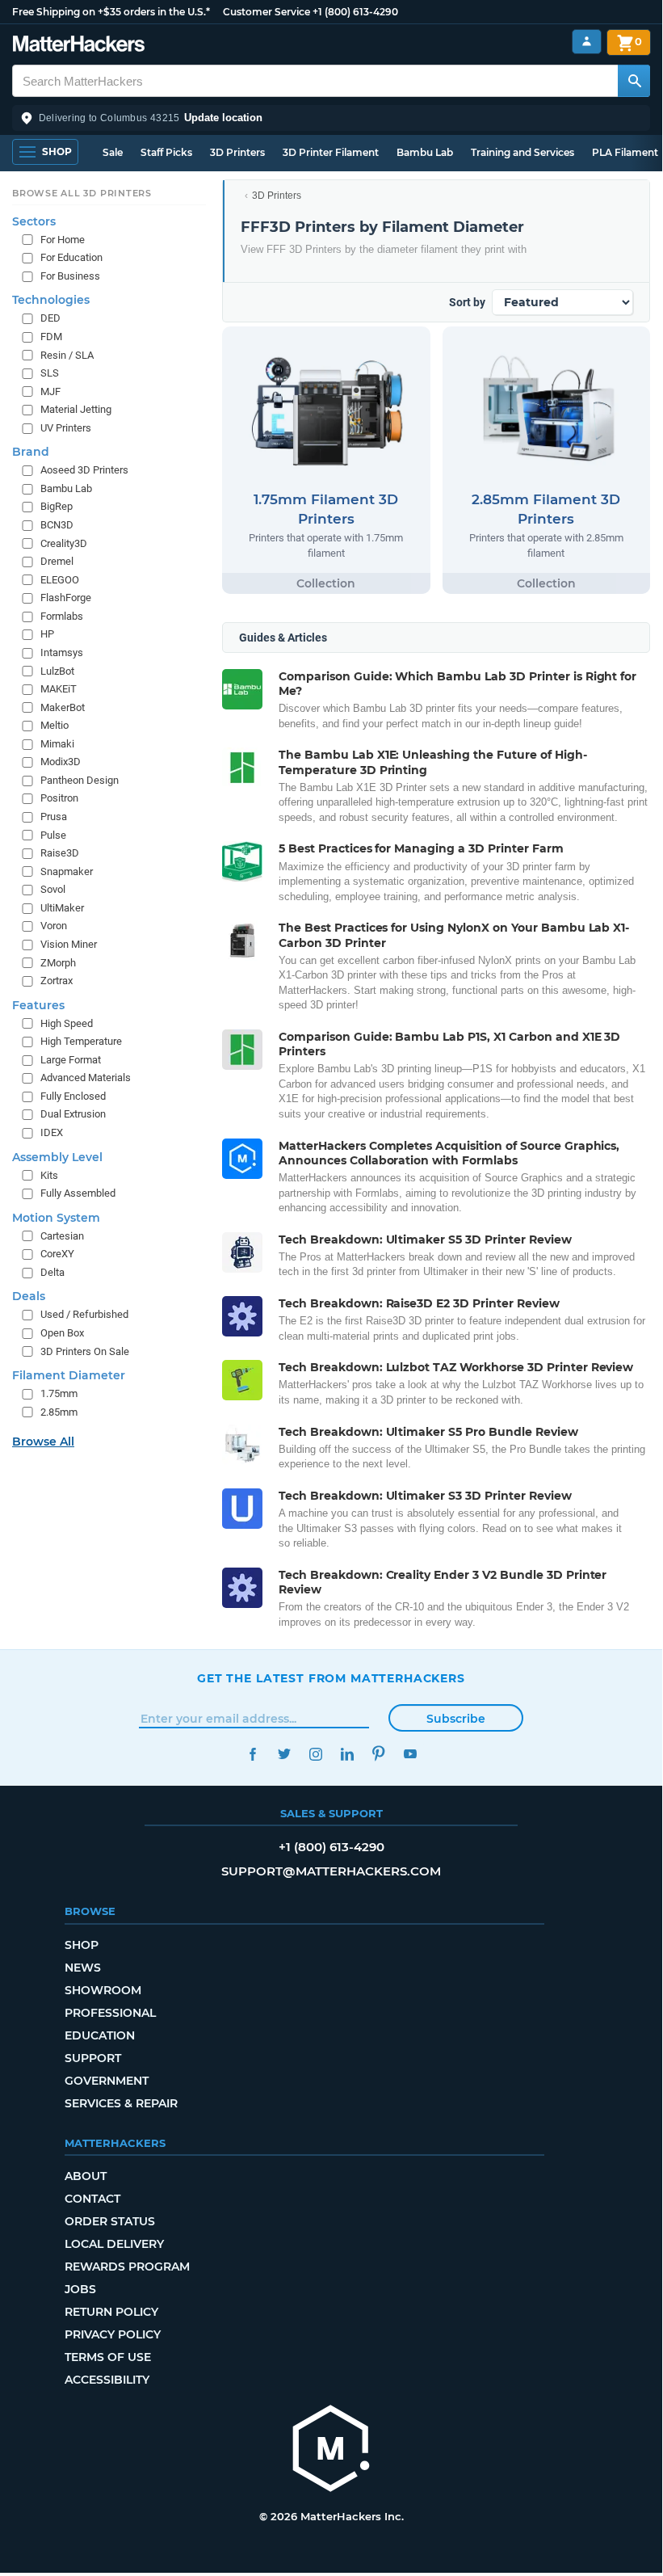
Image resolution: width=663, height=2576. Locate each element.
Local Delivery (114, 2244)
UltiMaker (62, 908)
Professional (110, 2013)
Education (100, 2035)
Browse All (43, 1442)
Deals (29, 1296)
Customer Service (266, 12)
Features (38, 1005)
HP (47, 634)
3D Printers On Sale (85, 1351)
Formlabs (62, 616)
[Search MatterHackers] (634, 81)
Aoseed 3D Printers (84, 470)
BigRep (57, 506)
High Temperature (81, 1041)
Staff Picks (166, 152)
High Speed (67, 1023)
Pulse (53, 835)
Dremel (57, 561)
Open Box (62, 1333)
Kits (49, 1175)
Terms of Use (108, 2357)
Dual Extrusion (73, 1114)
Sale (113, 152)
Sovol (53, 889)
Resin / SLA (67, 355)
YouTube (410, 1754)
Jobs (80, 2289)
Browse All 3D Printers (82, 193)
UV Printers (66, 428)
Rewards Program (127, 2267)
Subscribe (456, 1719)
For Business (70, 276)
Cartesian (62, 1236)
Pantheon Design (80, 780)
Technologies (51, 300)
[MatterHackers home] (79, 46)
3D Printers (237, 152)
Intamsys (62, 652)
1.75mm (59, 1393)
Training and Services (522, 152)
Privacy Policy (113, 2334)
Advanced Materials (86, 1078)
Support (93, 2058)
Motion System (56, 1218)
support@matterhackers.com (331, 1871)
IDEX (52, 1132)
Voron (54, 926)
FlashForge (66, 598)
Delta (52, 1272)
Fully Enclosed (73, 1096)
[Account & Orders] (587, 42)
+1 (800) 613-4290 (355, 12)
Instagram (315, 1754)
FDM (51, 337)
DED (50, 318)
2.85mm (59, 1412)
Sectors (34, 221)
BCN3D (57, 525)
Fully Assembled (78, 1193)
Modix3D (61, 762)
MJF (50, 391)
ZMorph (58, 963)
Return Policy (111, 2312)
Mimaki (57, 744)
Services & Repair (121, 2103)
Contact (92, 2199)
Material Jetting (76, 409)
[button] (331, 118)
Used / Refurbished (84, 1314)
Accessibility (107, 2380)
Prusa (54, 817)
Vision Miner (69, 944)
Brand (31, 452)
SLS (50, 373)
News (83, 1968)
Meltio (55, 725)
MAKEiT (59, 689)
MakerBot (63, 707)
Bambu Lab (425, 152)
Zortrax (57, 981)
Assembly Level (57, 1157)
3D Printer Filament (331, 152)
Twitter (284, 1754)
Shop (82, 1945)
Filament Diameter (69, 1375)
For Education (71, 257)
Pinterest (378, 1754)
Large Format (71, 1060)
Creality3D (64, 543)
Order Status (110, 2221)
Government (107, 2081)
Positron (59, 798)
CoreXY (57, 1254)
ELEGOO (60, 580)
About (86, 2176)
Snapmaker (67, 871)
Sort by (467, 302)
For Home (63, 240)
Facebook (252, 1754)
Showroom (103, 1990)
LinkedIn (347, 1754)
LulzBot (57, 671)
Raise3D (60, 853)
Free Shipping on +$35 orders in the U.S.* (111, 12)
